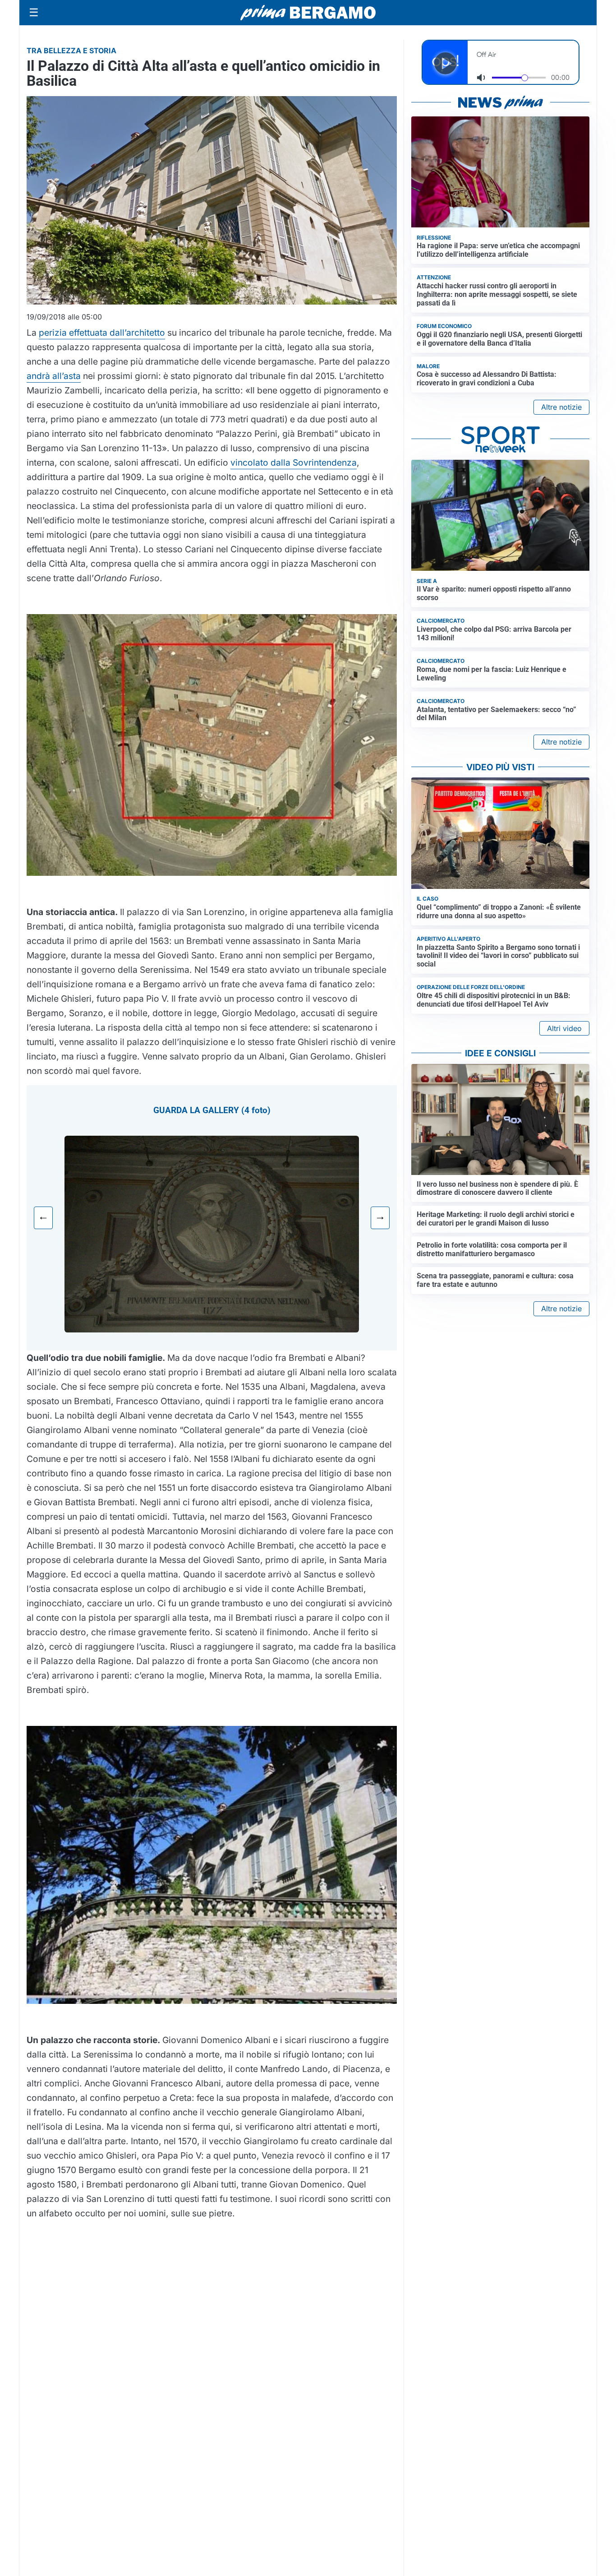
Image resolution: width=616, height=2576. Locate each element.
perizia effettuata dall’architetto (102, 333)
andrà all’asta (54, 376)
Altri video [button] (564, 1028)
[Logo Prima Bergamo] (308, 13)
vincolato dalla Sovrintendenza (294, 462)
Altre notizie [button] (561, 407)
